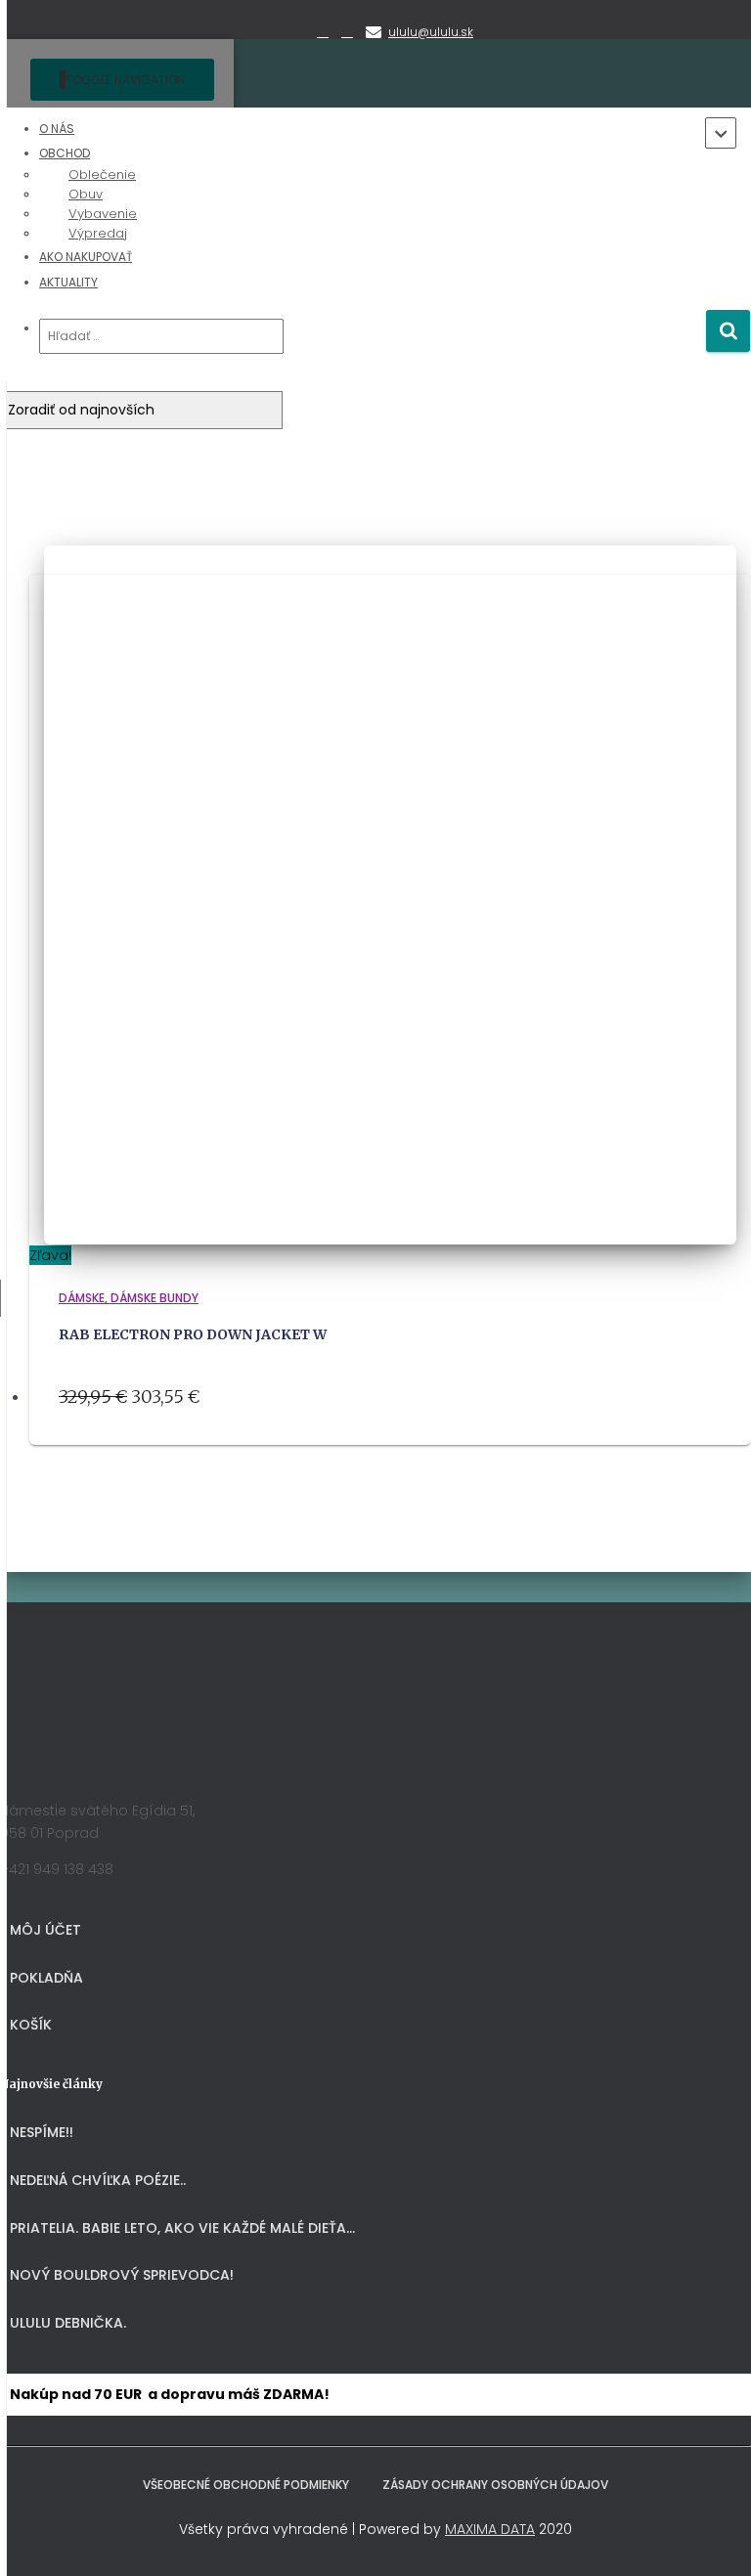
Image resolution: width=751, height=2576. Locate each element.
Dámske (82, 1298)
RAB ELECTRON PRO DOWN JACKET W (193, 1334)
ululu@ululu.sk (431, 32)
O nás (57, 129)
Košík (31, 2025)
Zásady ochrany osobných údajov (495, 2485)
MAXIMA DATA (490, 2529)
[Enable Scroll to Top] (712, 2537)
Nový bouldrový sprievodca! (122, 2275)
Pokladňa (46, 1978)
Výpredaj (98, 233)
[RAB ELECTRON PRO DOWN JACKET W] (390, 1233)
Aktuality (68, 282)
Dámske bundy (155, 1298)
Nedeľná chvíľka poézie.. (98, 2180)
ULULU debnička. (68, 2323)
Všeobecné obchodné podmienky (246, 2485)
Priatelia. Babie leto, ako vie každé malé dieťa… (182, 2228)
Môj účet (45, 1930)
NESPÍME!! (42, 2132)
